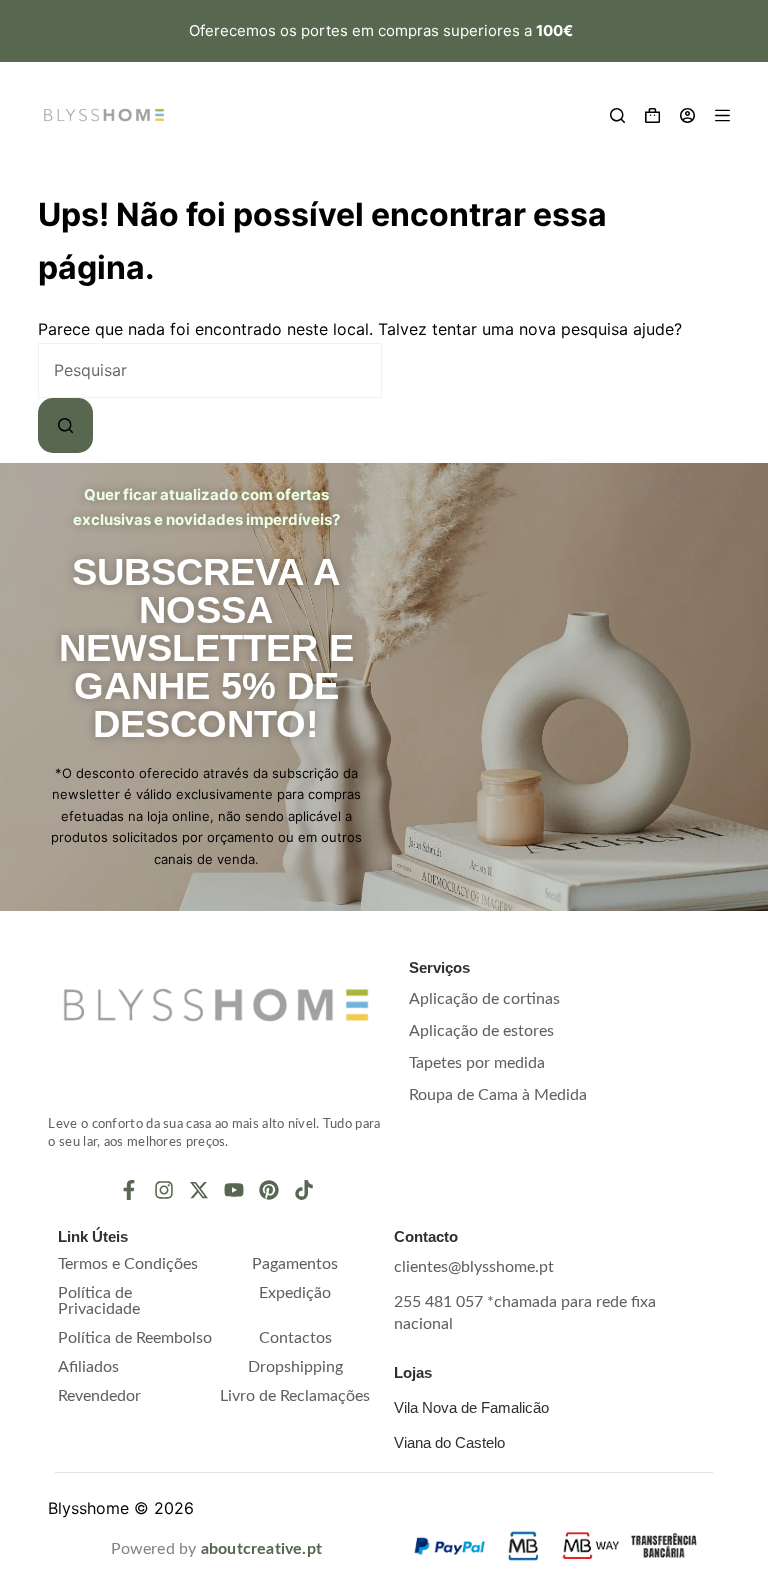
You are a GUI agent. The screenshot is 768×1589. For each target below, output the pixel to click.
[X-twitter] (199, 1190)
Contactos (295, 1338)
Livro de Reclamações (295, 1396)
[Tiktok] (304, 1190)
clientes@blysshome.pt (474, 1267)
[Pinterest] (269, 1190)
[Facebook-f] (129, 1190)
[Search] (617, 115)
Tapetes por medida (477, 1063)
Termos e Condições (128, 1264)
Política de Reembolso (135, 1338)
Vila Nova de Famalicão (471, 1407)
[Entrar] (687, 115)
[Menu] (722, 115)
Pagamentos (295, 1264)
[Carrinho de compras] (652, 115)
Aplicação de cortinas (484, 999)
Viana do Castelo (449, 1442)
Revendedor (99, 1396)
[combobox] (210, 370)
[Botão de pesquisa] (65, 425)
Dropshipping (295, 1367)
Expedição (295, 1293)
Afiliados (88, 1367)
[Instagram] (164, 1190)
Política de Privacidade (99, 1301)
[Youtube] (234, 1190)
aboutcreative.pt (261, 1549)
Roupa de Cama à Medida (498, 1095)
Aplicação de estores (481, 1031)
